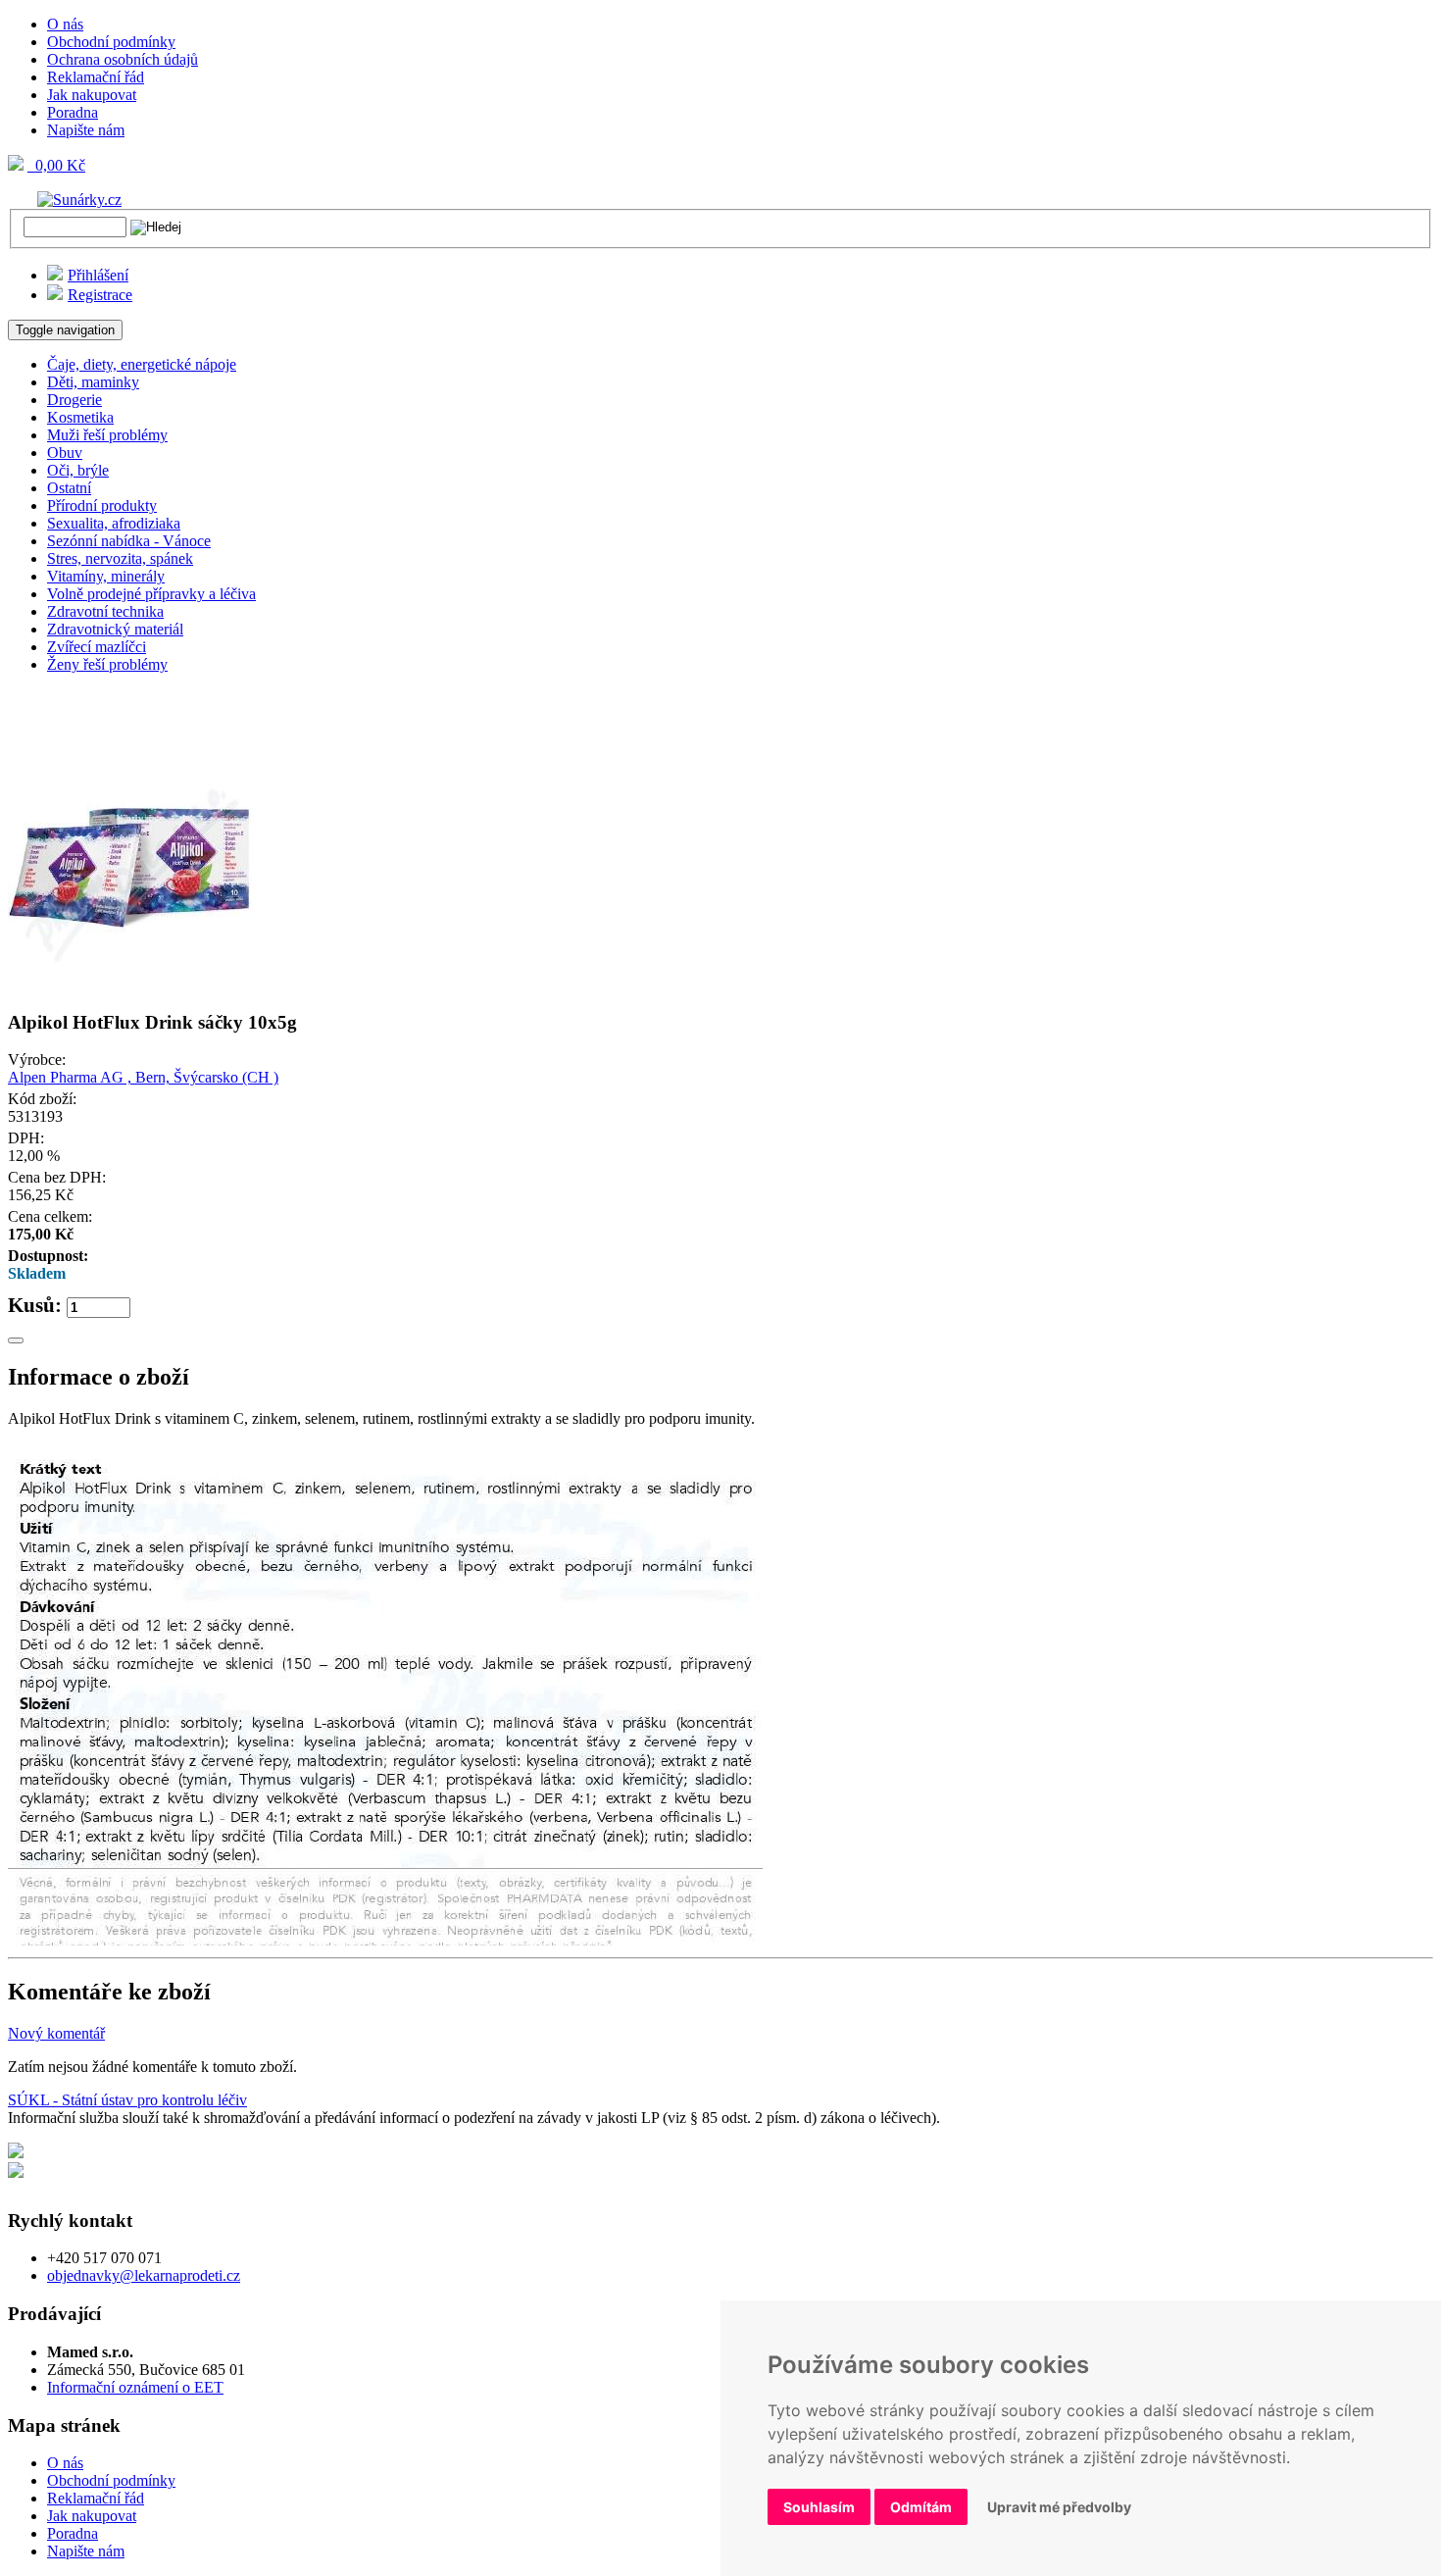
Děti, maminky (93, 382)
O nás (65, 24)
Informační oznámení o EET (135, 2387)
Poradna (73, 112)
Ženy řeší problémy (107, 664)
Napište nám (86, 130)
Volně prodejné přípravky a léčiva (151, 594)
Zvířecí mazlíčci (97, 647)
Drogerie (75, 400)
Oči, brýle (78, 470)
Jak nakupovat (92, 95)
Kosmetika (80, 417)
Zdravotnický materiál (115, 629)
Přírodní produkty (102, 505)
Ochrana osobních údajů (123, 59)
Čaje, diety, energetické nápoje (142, 364)
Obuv (65, 453)
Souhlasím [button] (819, 2507)
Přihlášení (98, 275)
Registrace (100, 295)
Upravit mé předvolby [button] (1059, 2507)
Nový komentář (56, 2033)
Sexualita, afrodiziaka (114, 523)
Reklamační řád (96, 77)
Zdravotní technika (105, 611)
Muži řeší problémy (107, 435)
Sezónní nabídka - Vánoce (129, 541)
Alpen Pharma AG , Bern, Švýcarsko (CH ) (143, 1077)
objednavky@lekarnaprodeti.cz (144, 2275)
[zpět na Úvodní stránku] (65, 199)
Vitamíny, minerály (106, 576)
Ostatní (69, 488)
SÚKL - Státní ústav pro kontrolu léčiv (127, 2100)
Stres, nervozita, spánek (120, 558)
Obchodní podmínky (111, 42)
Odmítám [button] (921, 2507)
